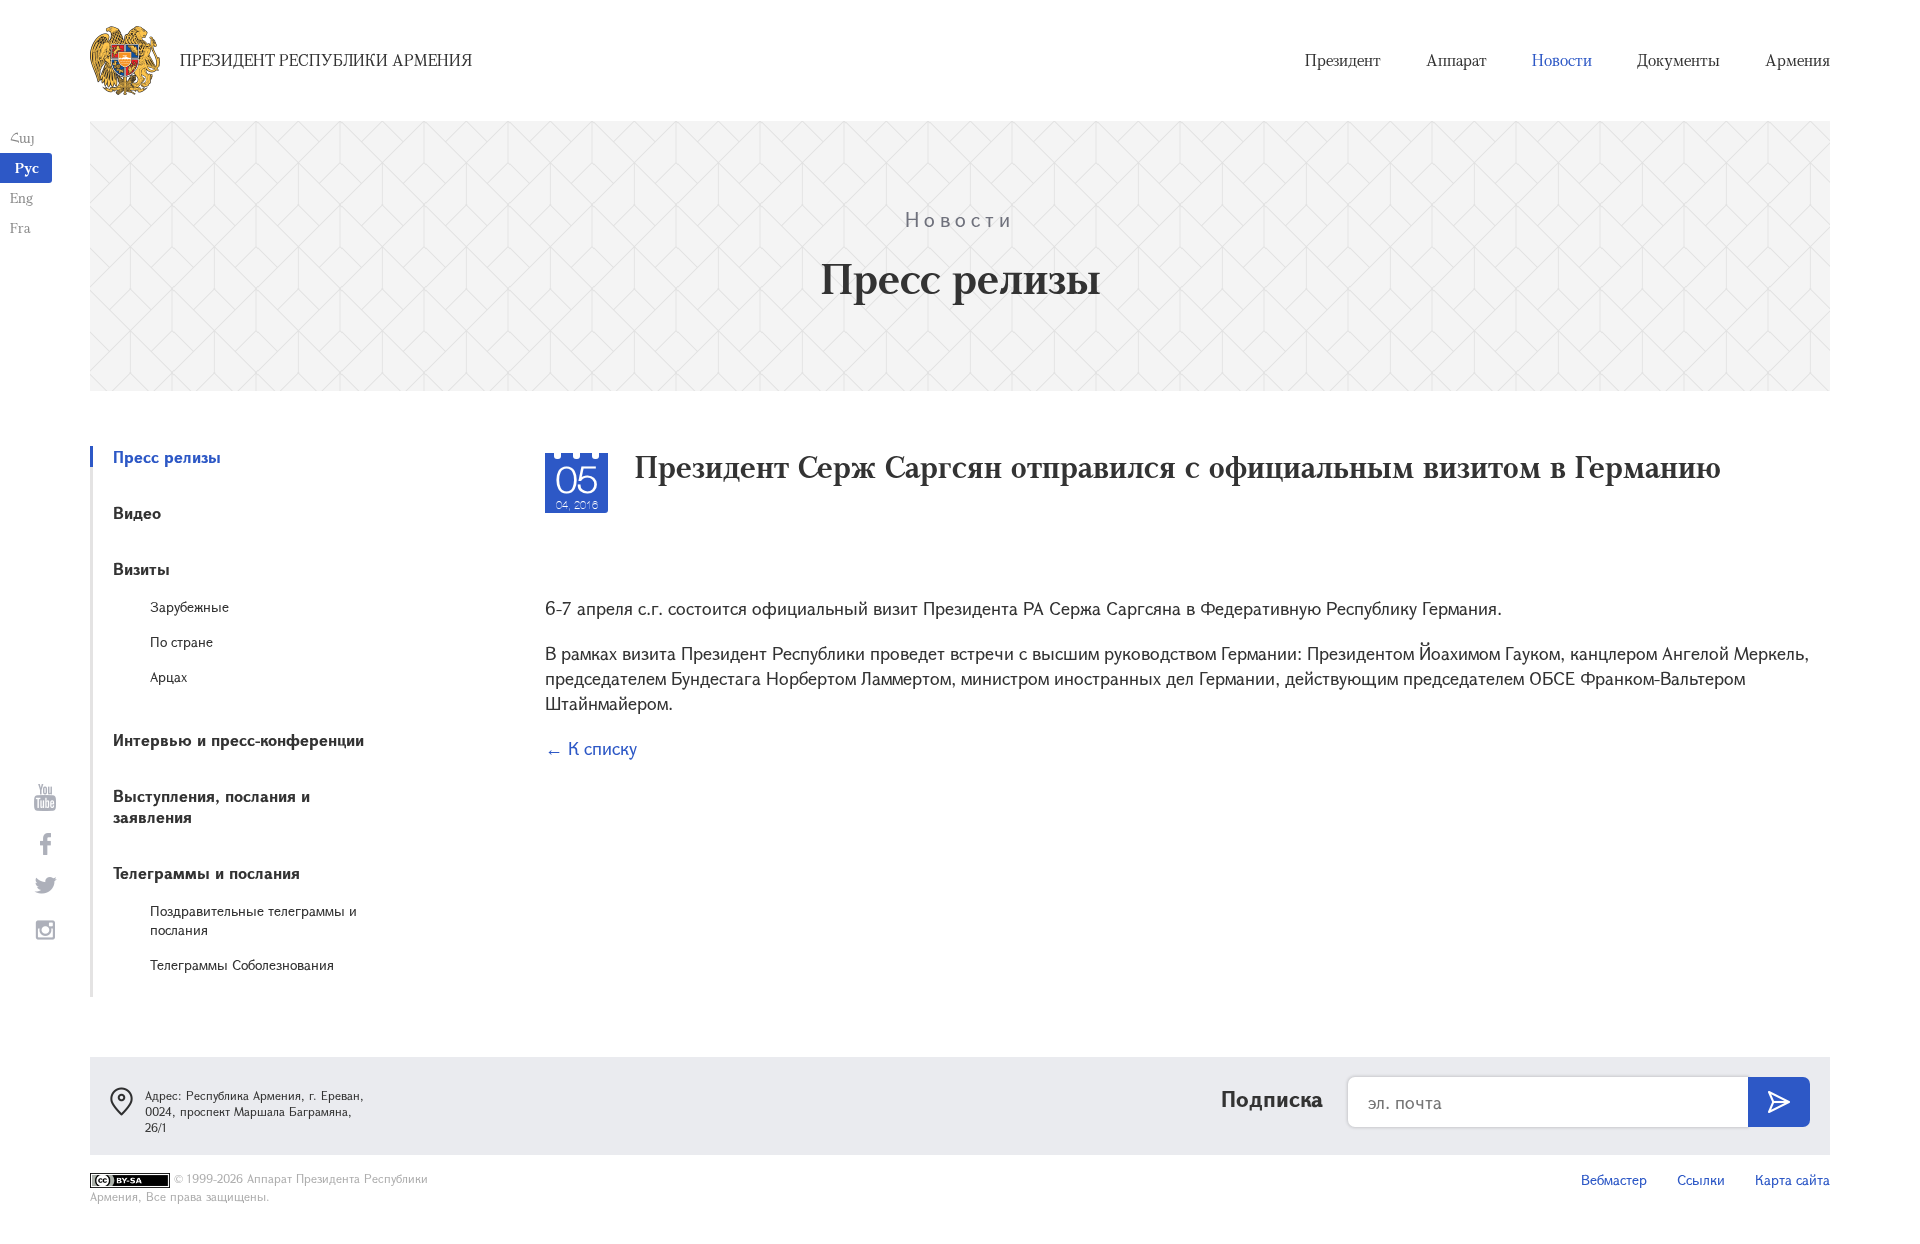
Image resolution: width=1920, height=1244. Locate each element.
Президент (1343, 60)
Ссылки (1701, 1179)
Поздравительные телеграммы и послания (253, 920)
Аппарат (1456, 60)
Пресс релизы (167, 456)
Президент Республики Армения (326, 60)
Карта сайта (1792, 1179)
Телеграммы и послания (206, 872)
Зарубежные (189, 606)
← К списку (591, 748)
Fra (20, 227)
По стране (181, 641)
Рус (27, 167)
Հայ (22, 137)
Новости (1562, 60)
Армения (1797, 60)
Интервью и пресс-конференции (238, 739)
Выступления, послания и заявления (211, 806)
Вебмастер (1614, 1179)
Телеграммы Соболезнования (242, 964)
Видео (137, 512)
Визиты (141, 568)
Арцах (168, 676)
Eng (21, 197)
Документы (1678, 60)
